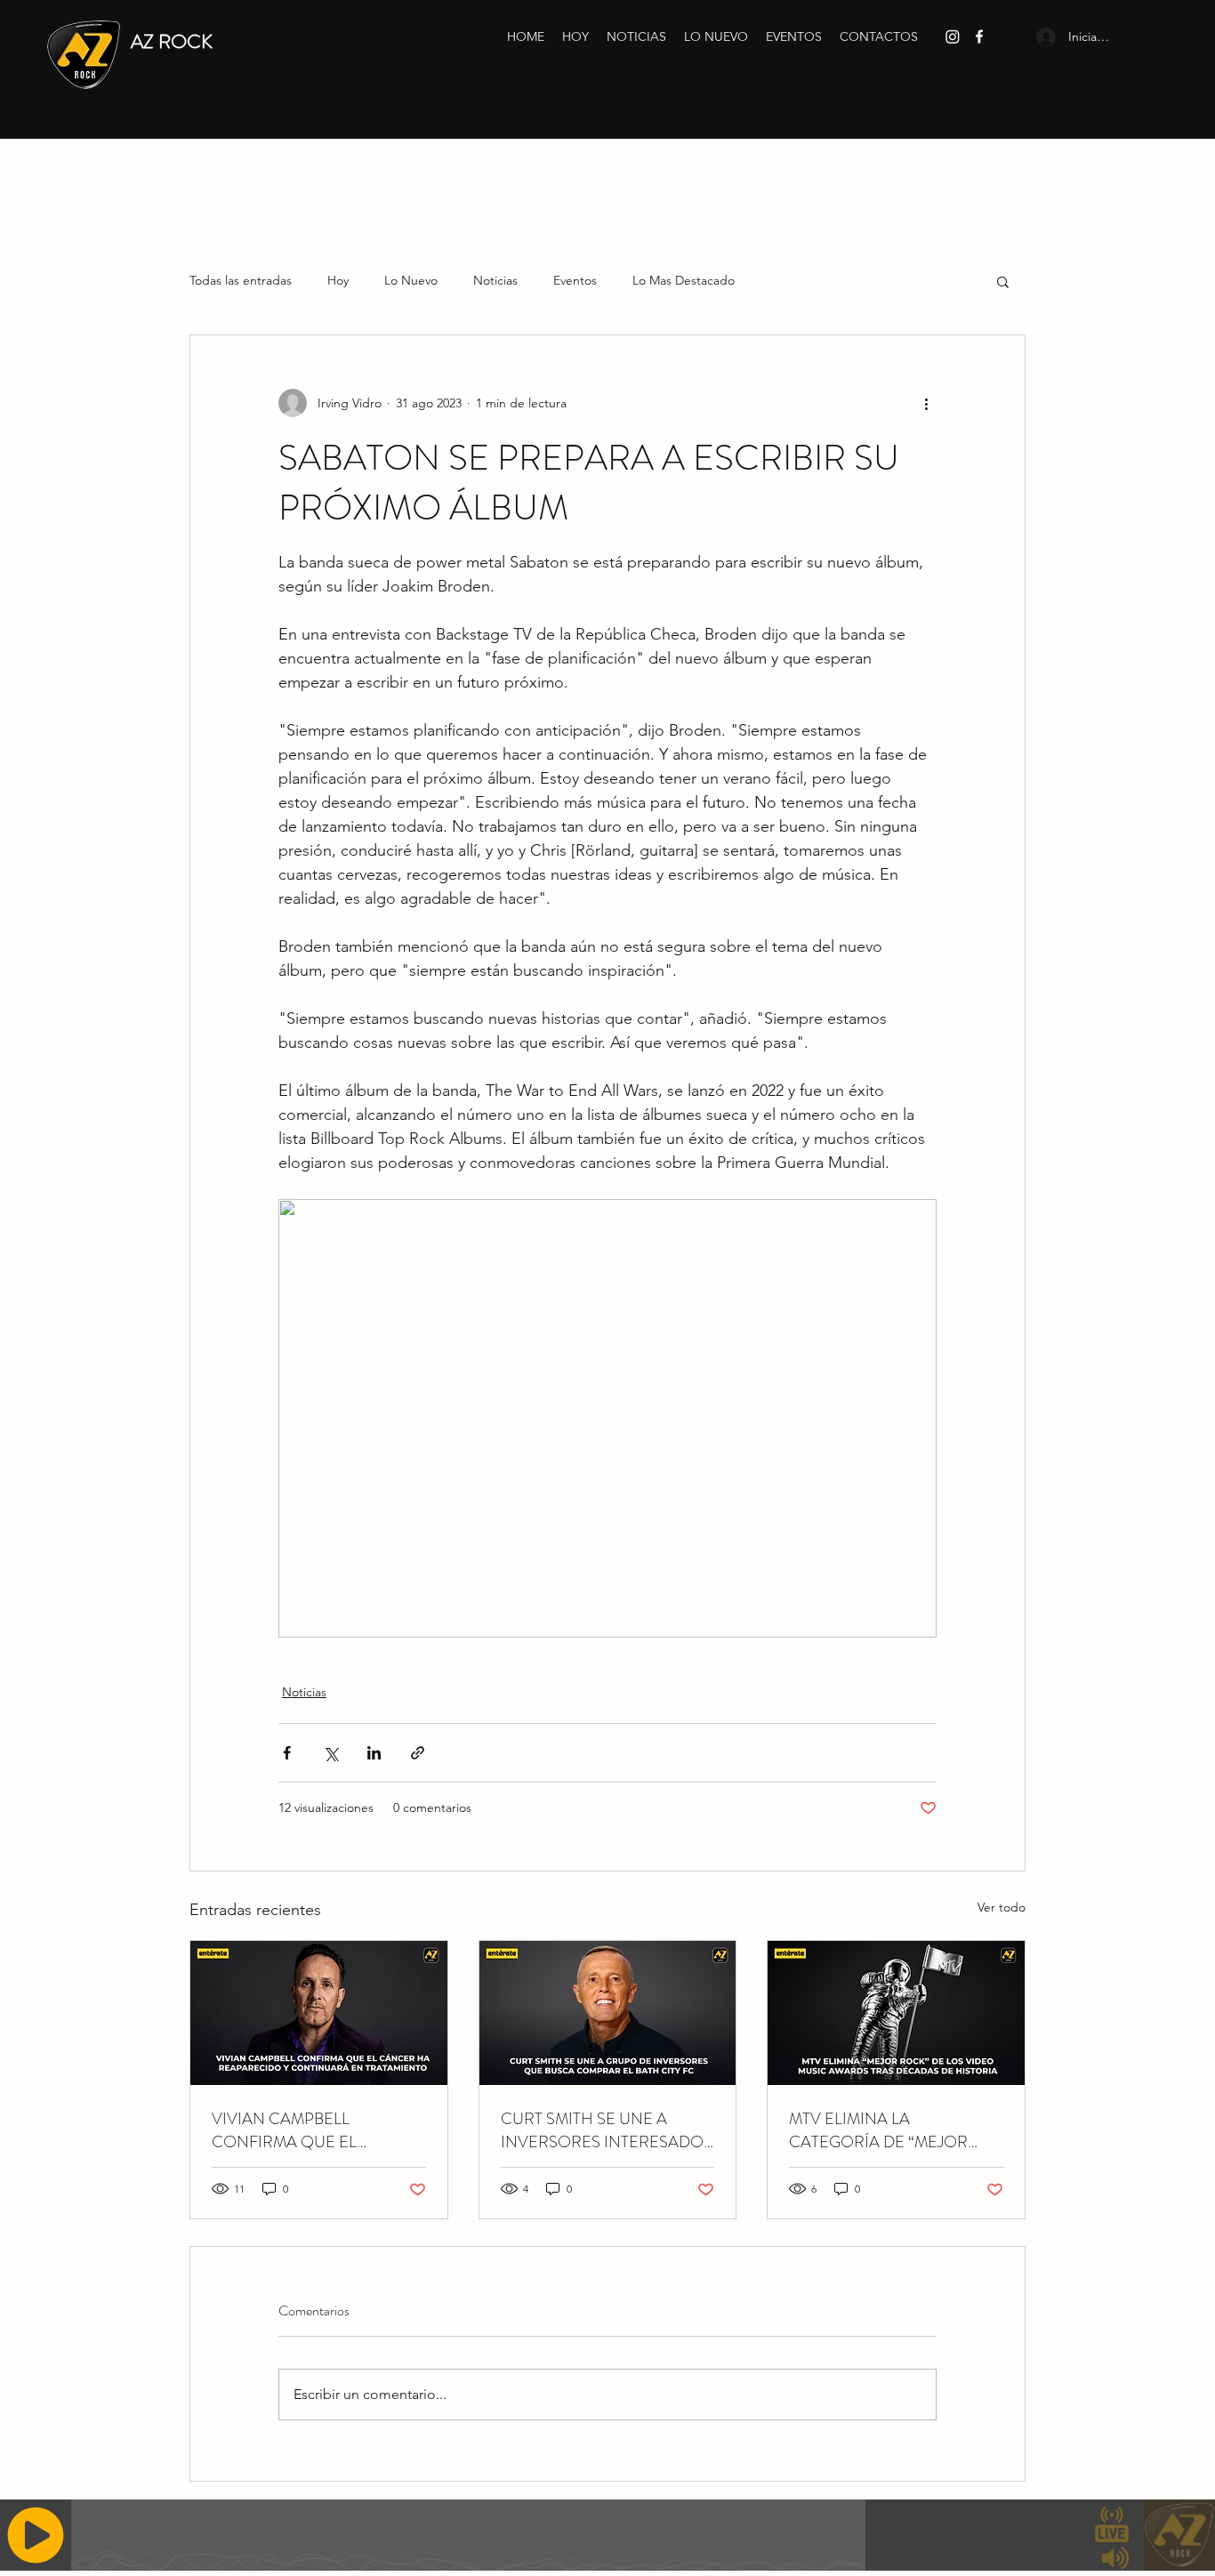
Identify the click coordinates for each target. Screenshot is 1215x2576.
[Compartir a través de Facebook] (287, 1753)
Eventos (575, 280)
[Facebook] (979, 36)
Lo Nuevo (411, 280)
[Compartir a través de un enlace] (418, 1753)
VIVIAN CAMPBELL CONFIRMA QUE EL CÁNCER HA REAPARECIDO (317, 2130)
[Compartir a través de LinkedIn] (374, 1753)
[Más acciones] (926, 403)
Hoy (338, 280)
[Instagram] (953, 36)
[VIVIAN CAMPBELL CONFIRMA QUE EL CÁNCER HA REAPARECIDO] (319, 2013)
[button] (1003, 281)
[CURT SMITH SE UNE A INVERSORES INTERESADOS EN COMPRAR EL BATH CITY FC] (608, 2013)
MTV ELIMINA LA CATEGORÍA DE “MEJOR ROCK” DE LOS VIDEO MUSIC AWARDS (878, 2130)
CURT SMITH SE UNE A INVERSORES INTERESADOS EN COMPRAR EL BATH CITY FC (607, 2130)
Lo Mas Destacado (684, 280)
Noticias (495, 280)
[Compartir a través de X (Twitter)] (330, 1753)
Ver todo (1002, 1907)
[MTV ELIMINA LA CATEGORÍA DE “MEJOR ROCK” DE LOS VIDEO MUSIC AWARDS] (896, 2013)
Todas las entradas (241, 280)
